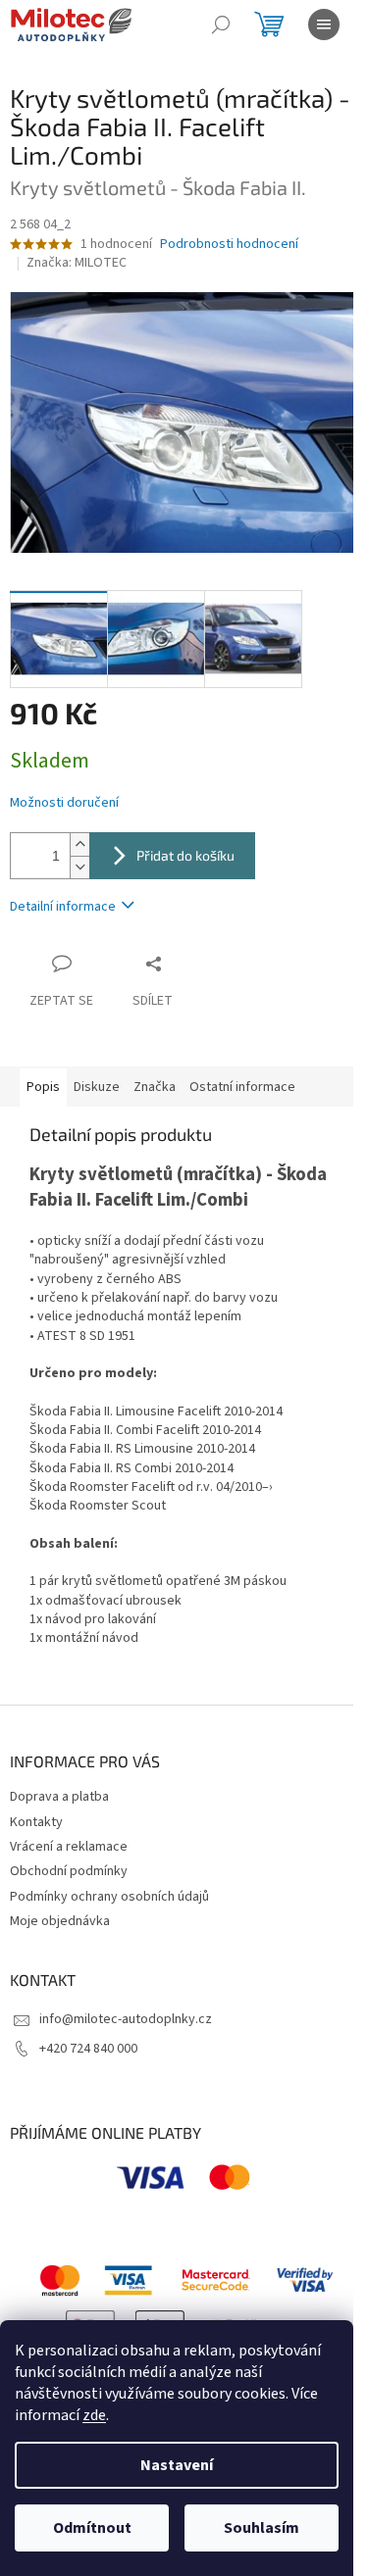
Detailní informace (63, 907)
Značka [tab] (155, 1087)
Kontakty (36, 1822)
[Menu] (324, 25)
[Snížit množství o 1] (79, 867)
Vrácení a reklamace (69, 1847)
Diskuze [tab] (97, 1087)
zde (94, 2415)
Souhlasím (262, 2528)
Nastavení (177, 2465)
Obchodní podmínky (69, 1871)
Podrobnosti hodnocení (229, 245)
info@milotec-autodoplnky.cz (126, 2019)
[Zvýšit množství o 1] (79, 844)
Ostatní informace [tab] (242, 1087)
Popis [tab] (43, 1087)
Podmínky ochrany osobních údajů (109, 1897)
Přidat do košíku (185, 855)
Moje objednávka (60, 1921)
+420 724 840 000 (88, 2049)
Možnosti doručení (64, 803)
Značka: (77, 263)
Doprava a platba (59, 1797)
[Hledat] (221, 25)
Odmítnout (92, 2528)
